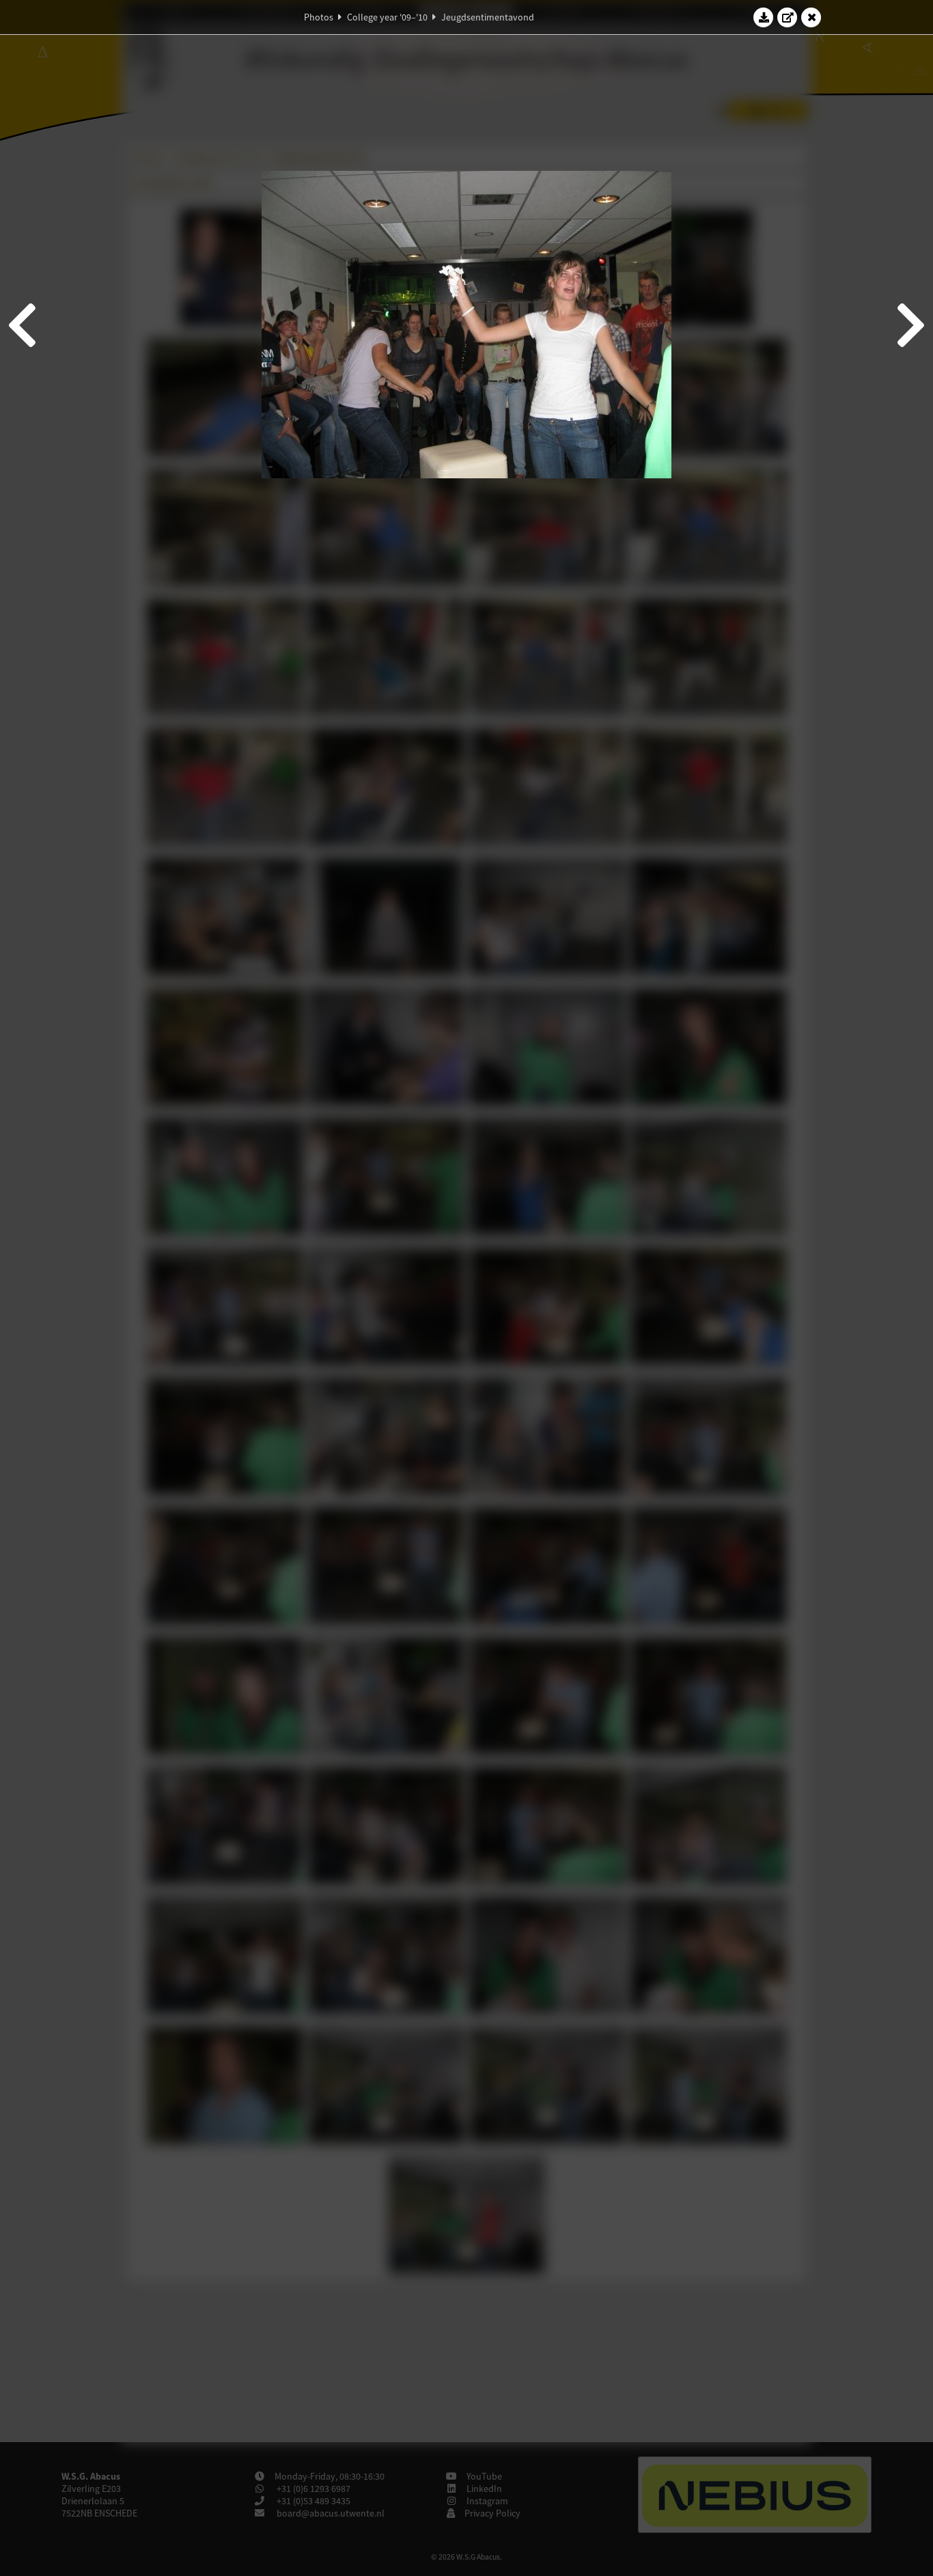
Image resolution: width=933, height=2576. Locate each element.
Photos (319, 17)
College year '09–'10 (387, 17)
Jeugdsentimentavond (488, 17)
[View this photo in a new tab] (788, 17)
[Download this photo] (764, 17)
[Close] (811, 17)
